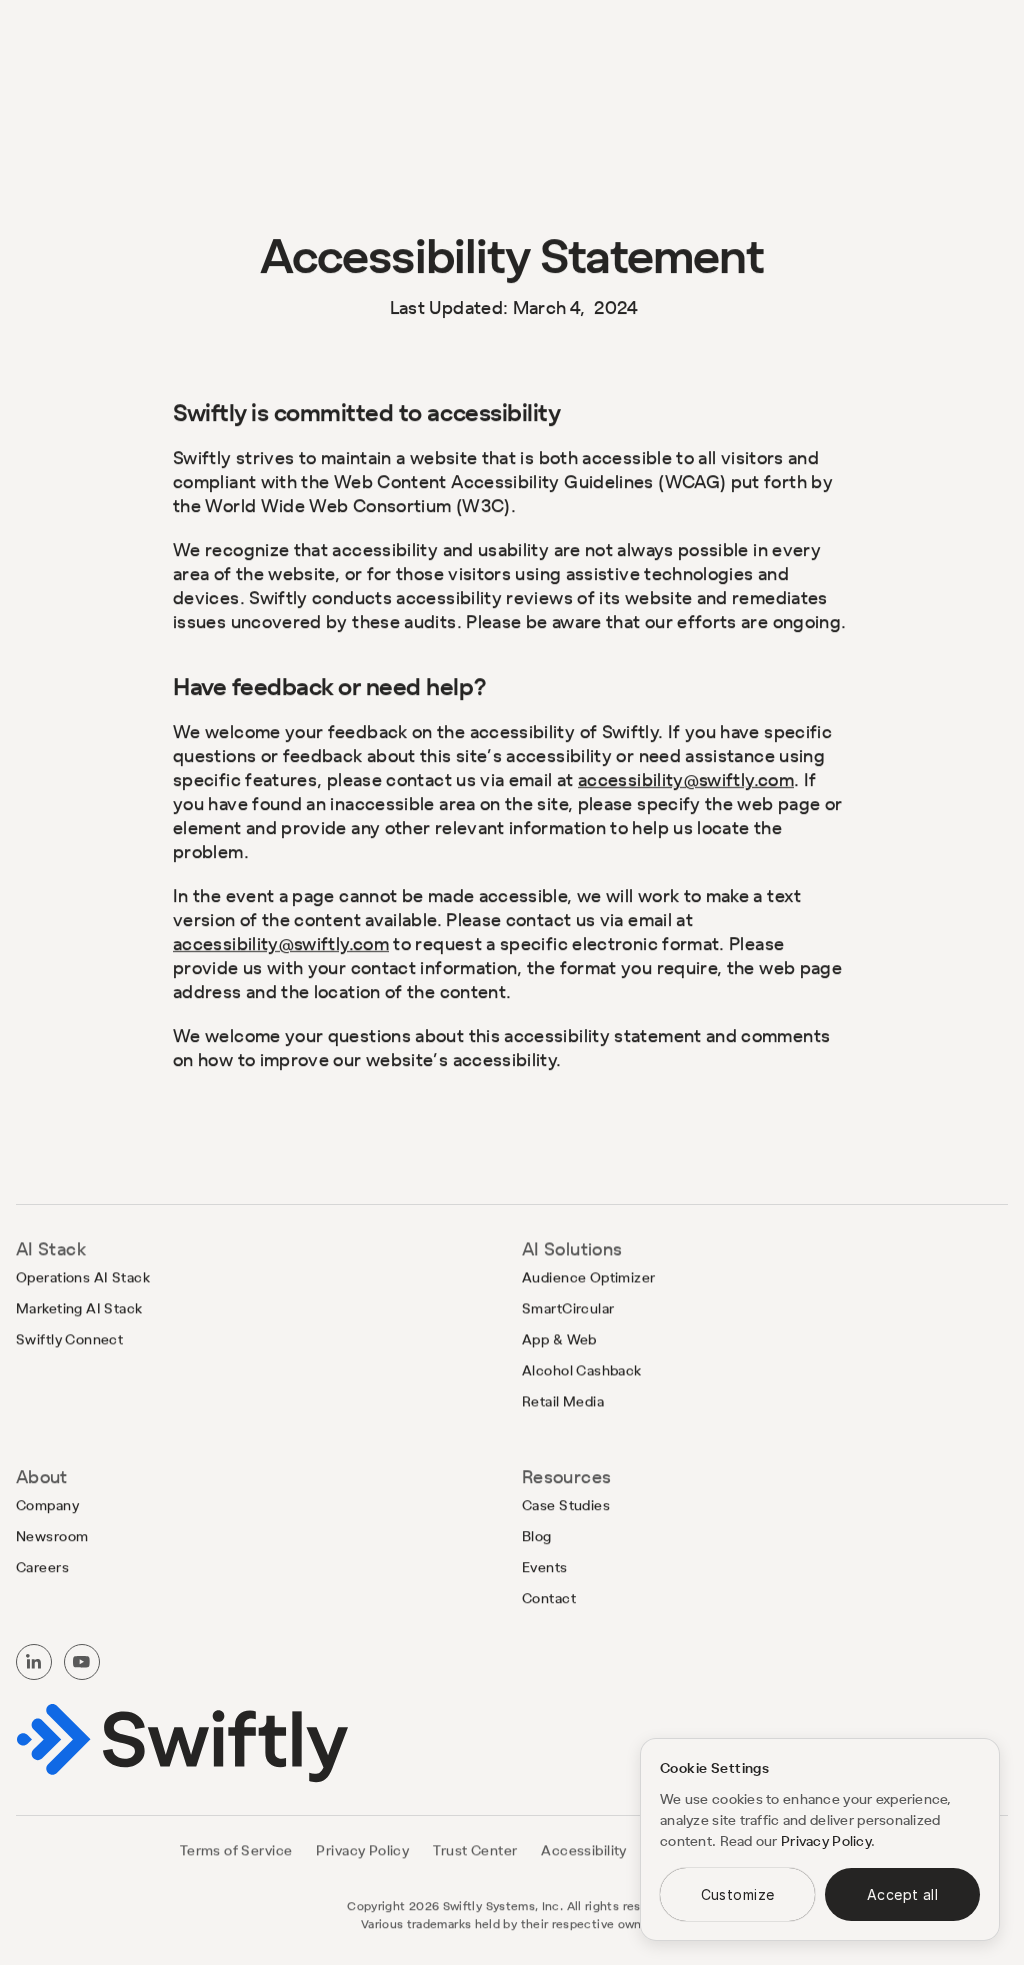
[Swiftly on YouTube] (82, 1662)
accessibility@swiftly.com (686, 779)
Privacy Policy (826, 1841)
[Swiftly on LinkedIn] (34, 1662)
